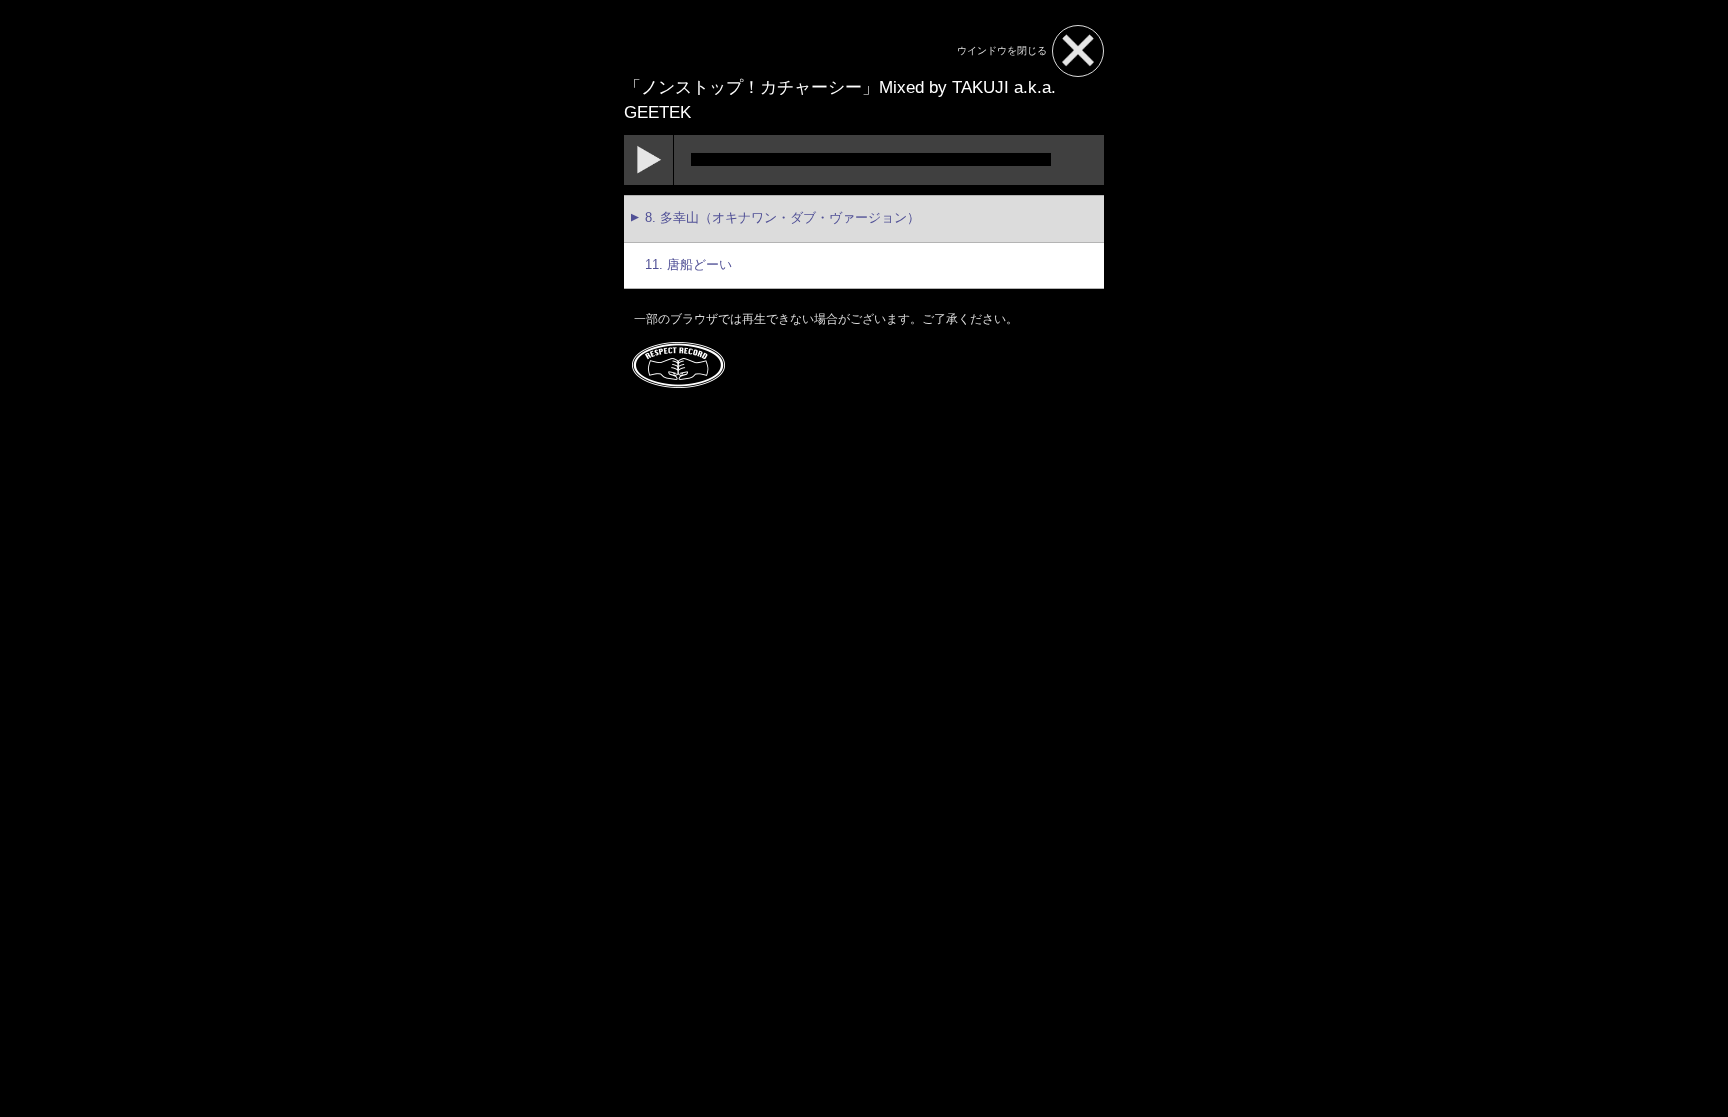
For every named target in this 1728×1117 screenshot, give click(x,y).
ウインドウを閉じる (1002, 50)
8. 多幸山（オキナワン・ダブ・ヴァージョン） (782, 218)
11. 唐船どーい (688, 265)
